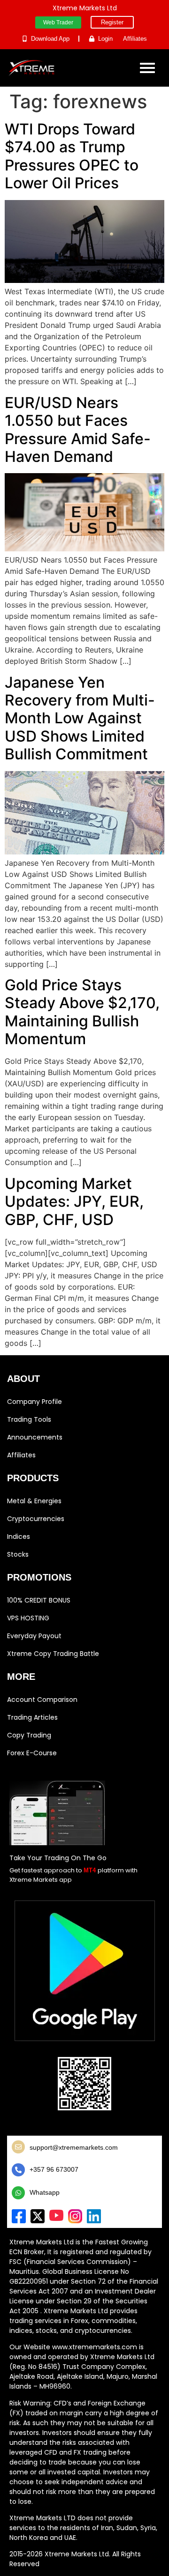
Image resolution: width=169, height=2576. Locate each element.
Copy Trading (29, 1735)
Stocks (18, 1554)
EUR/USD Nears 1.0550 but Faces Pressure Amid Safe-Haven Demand (78, 430)
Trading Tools (29, 1419)
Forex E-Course (32, 1753)
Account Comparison (42, 1700)
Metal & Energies (34, 1501)
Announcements (35, 1437)
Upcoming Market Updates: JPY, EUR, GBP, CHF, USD (74, 1202)
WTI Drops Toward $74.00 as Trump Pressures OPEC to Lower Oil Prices (72, 156)
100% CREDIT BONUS (39, 1600)
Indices (19, 1537)
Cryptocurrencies (36, 1519)
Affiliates (21, 1455)
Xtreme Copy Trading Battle (53, 1654)
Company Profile (35, 1402)
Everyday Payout (34, 1636)
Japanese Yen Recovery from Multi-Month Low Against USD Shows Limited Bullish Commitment (80, 718)
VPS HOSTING (28, 1618)
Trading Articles (32, 1717)
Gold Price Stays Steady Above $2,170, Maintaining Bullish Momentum (82, 1012)
